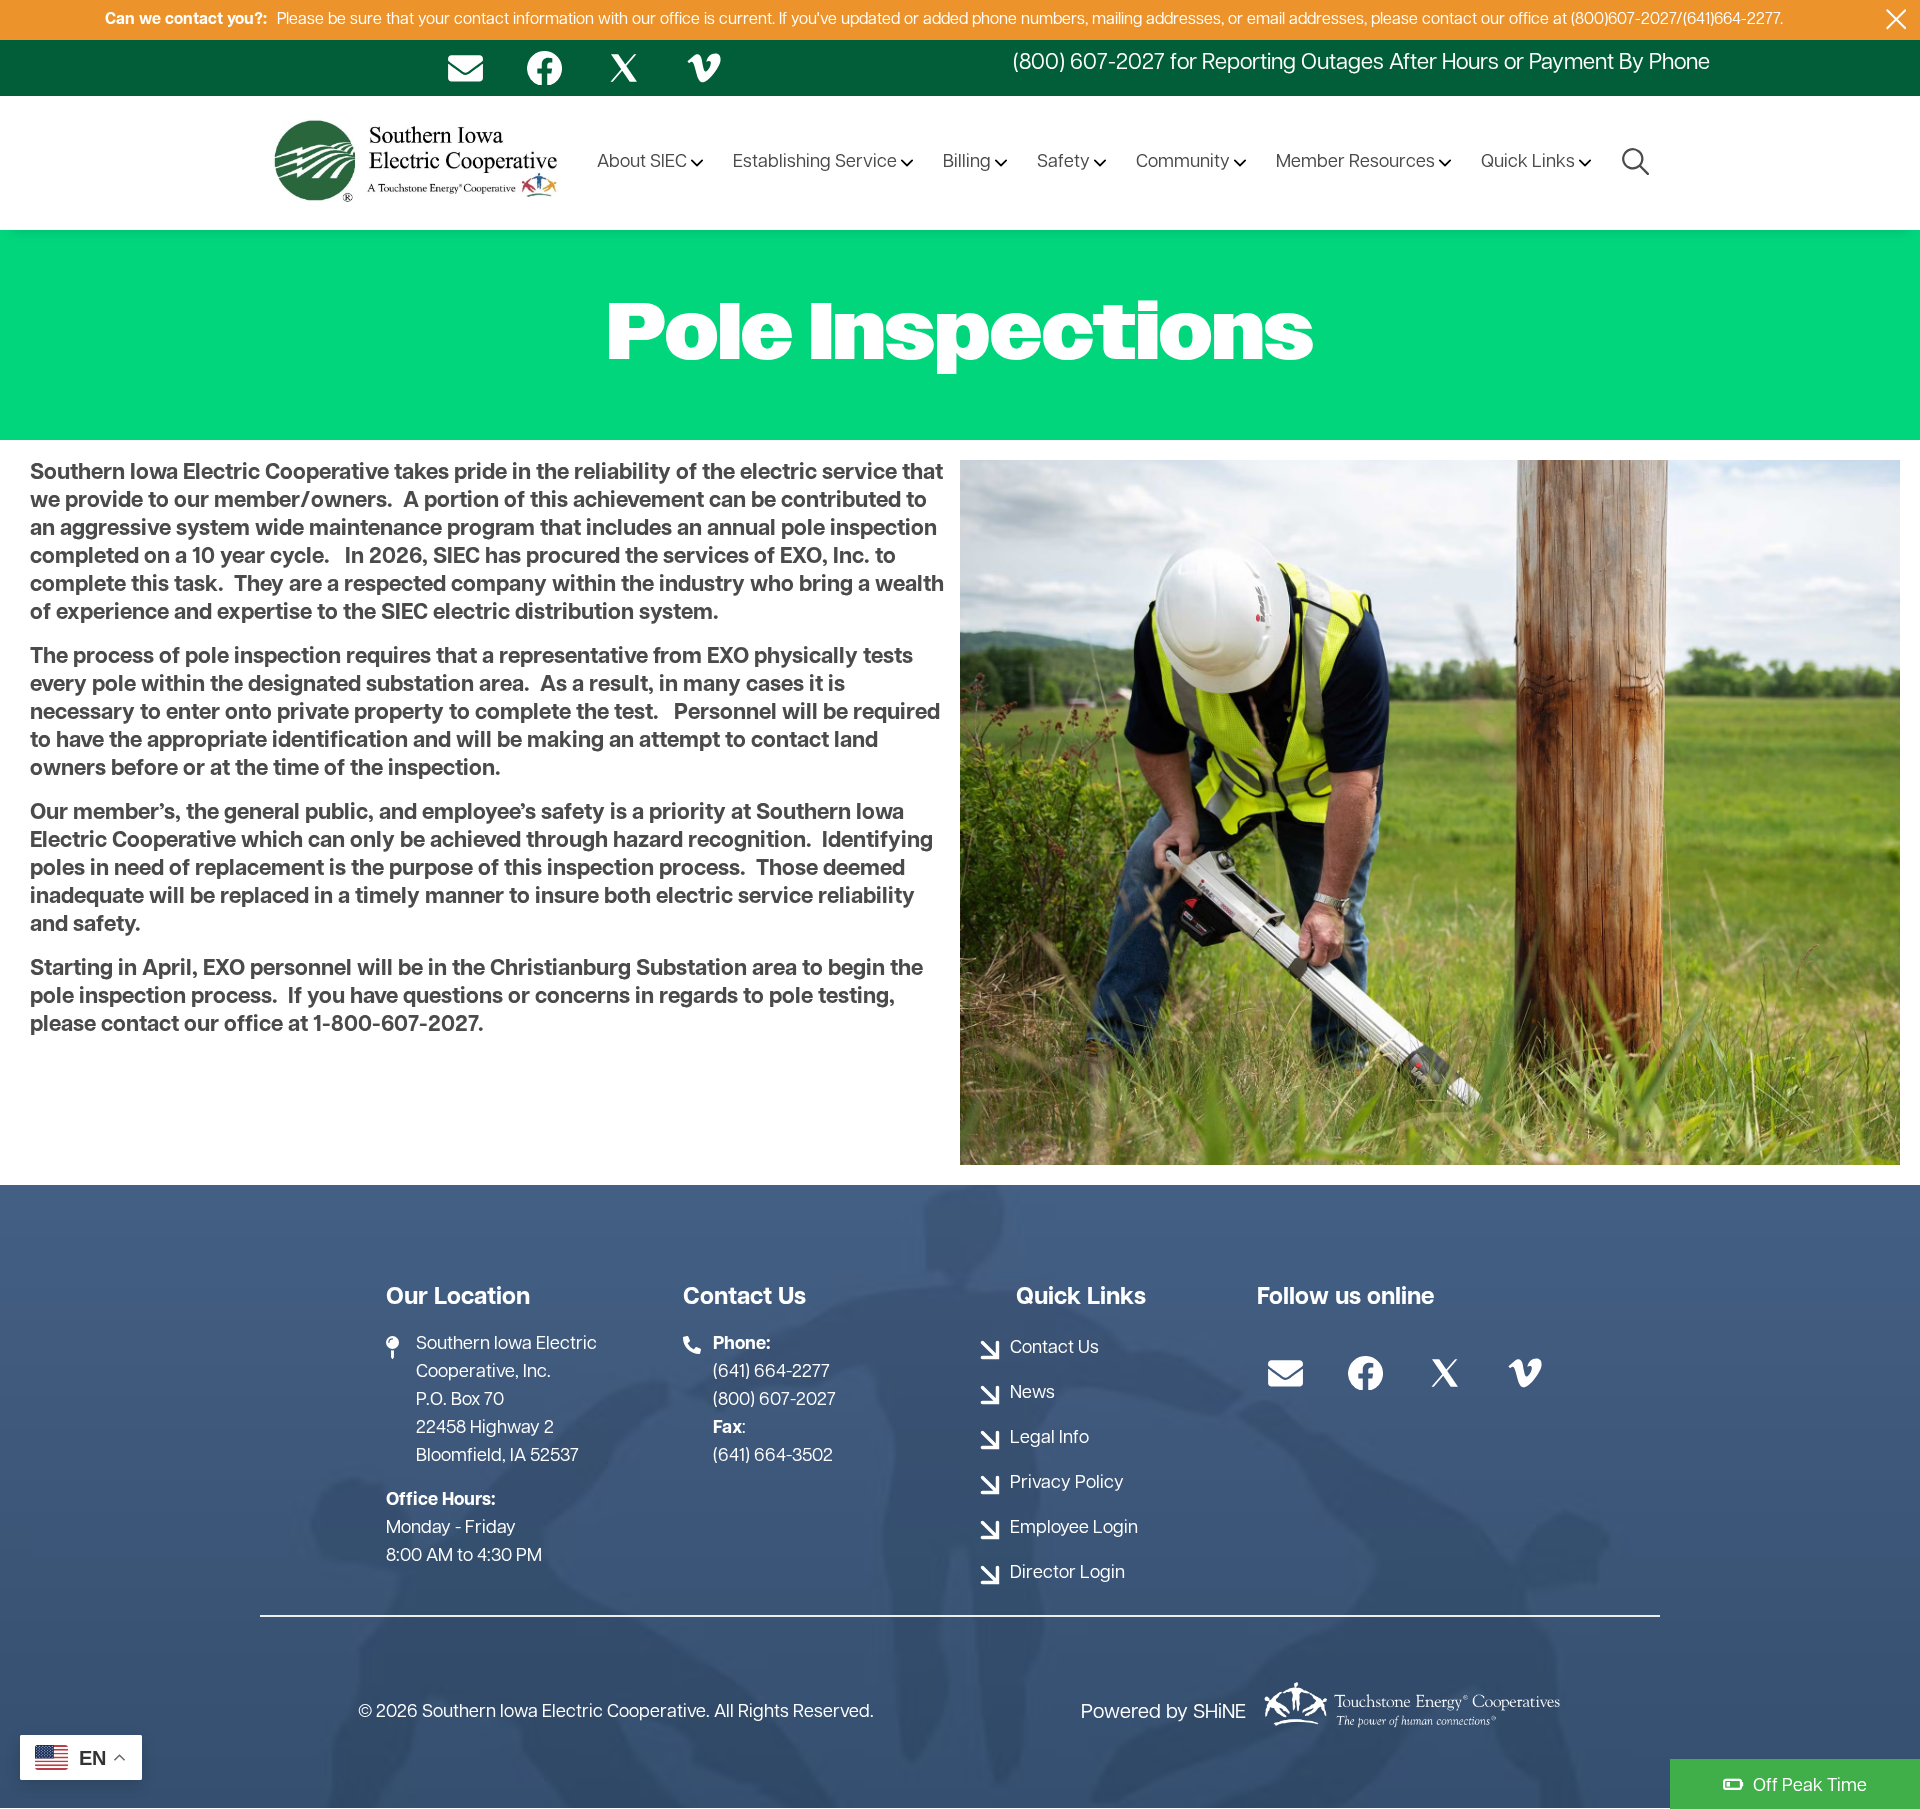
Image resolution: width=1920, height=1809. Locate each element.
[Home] (419, 163)
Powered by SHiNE (1163, 1713)
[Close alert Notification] (1896, 19)
